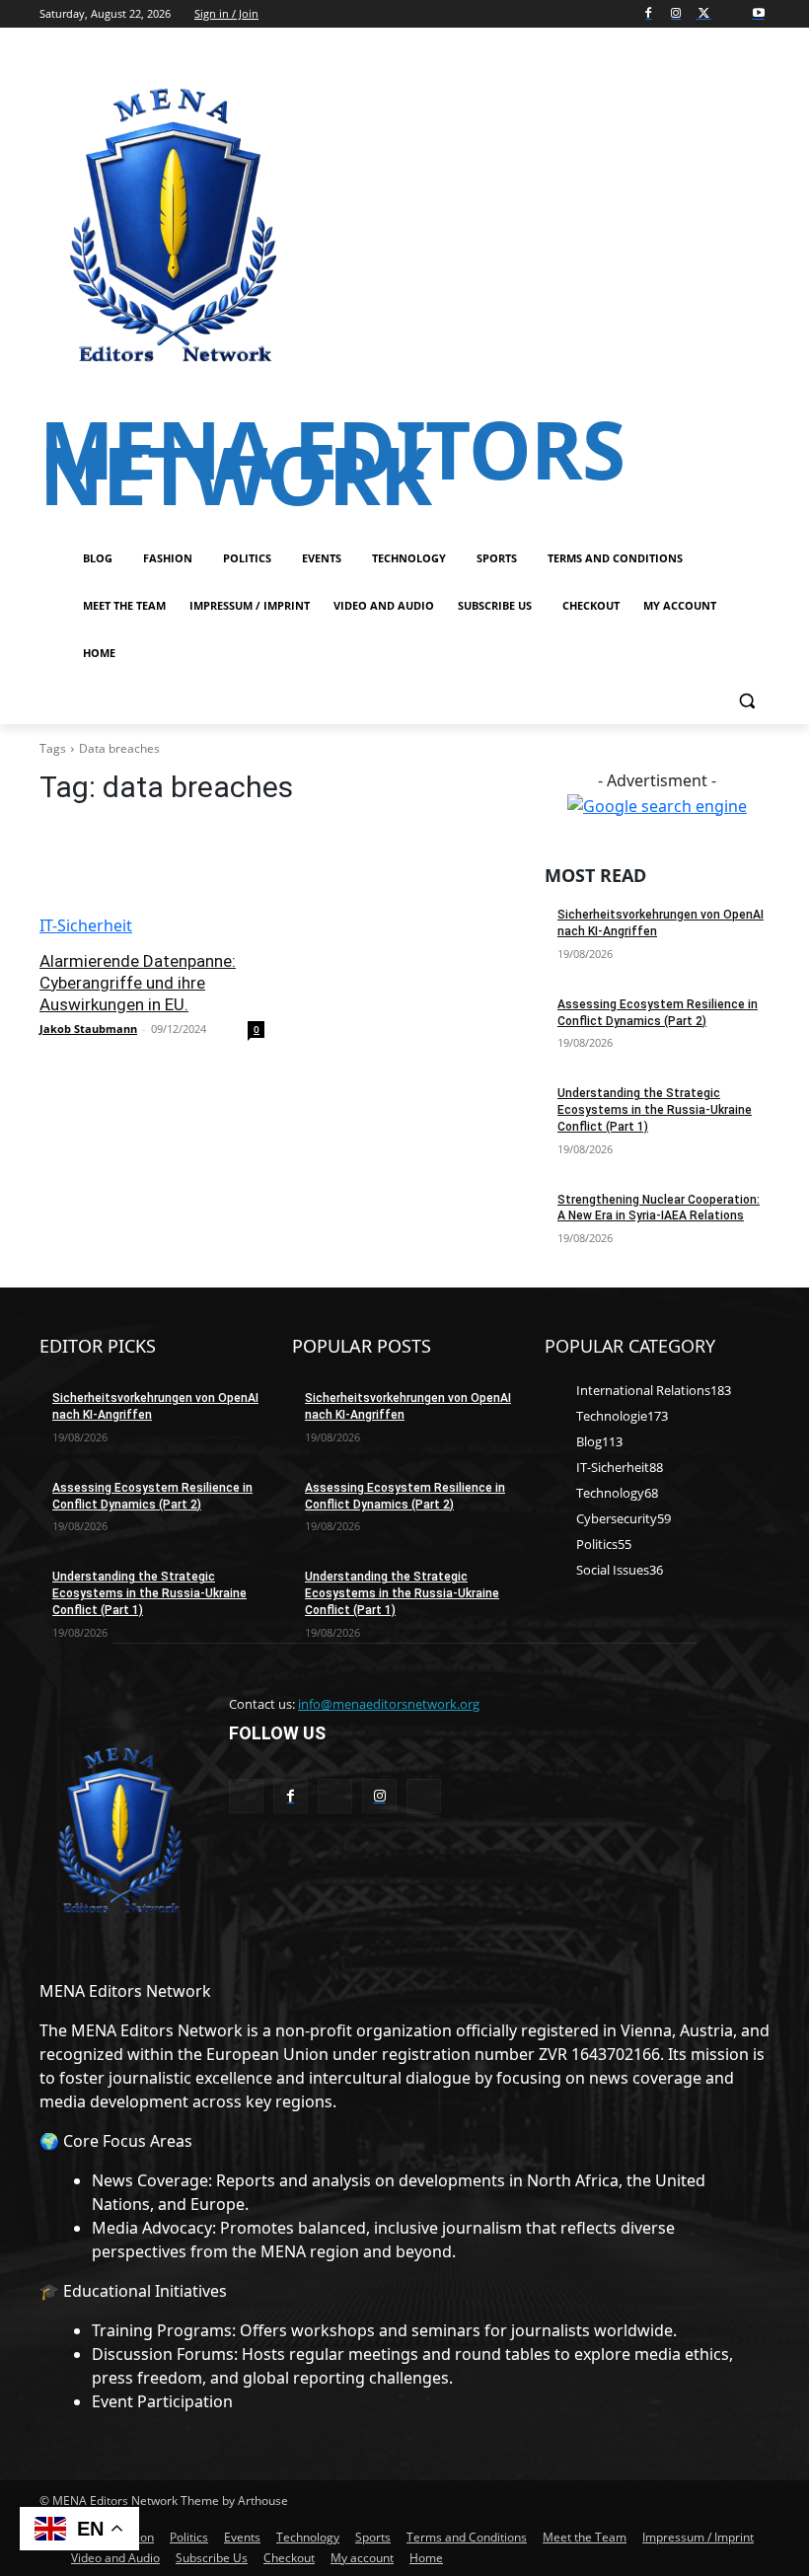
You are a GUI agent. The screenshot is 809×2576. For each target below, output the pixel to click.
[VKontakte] (424, 1796)
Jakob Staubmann (88, 1029)
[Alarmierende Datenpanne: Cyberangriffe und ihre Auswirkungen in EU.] (152, 881)
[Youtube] (758, 14)
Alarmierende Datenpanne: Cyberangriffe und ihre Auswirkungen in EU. (138, 983)
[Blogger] (246, 1796)
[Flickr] (335, 1796)
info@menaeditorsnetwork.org (389, 1704)
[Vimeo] (731, 14)
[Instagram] (676, 14)
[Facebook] (649, 14)
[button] (746, 701)
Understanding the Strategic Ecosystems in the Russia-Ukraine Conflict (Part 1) (655, 1110)
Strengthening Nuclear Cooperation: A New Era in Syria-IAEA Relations (659, 1208)
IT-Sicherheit (86, 925)
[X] (704, 14)
